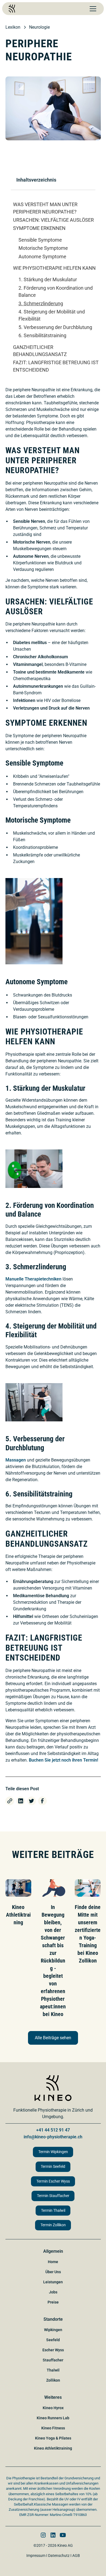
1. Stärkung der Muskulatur (48, 280)
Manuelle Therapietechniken (33, 1279)
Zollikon (53, 2380)
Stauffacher (53, 2360)
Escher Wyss (53, 2350)
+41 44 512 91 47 (53, 2130)
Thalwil (53, 2370)
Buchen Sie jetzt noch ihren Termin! (63, 1760)
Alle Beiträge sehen (53, 2038)
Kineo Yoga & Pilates (53, 2438)
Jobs (53, 2292)
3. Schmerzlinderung (41, 304)
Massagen (16, 1460)
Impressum (36, 2556)
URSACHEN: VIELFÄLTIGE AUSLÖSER (53, 220)
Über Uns (53, 2272)
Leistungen (53, 2282)
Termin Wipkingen (53, 2152)
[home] (12, 9)
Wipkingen (53, 2330)
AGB (76, 2556)
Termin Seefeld (53, 2167)
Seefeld (53, 2340)
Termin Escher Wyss (53, 2181)
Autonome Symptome (42, 257)
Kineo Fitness (53, 2428)
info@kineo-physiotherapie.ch (53, 2137)
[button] (92, 9)
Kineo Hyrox (53, 2408)
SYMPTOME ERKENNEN (39, 228)
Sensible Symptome (40, 240)
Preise (53, 2302)
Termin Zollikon (53, 2225)
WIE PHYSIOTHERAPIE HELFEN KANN (54, 268)
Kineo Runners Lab (53, 2418)
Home (53, 2262)
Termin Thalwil (53, 2211)
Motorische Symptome (43, 248)
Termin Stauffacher (53, 2196)
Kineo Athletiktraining (53, 2448)
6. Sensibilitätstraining (42, 336)
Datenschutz (59, 2556)
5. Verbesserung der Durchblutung (55, 327)
